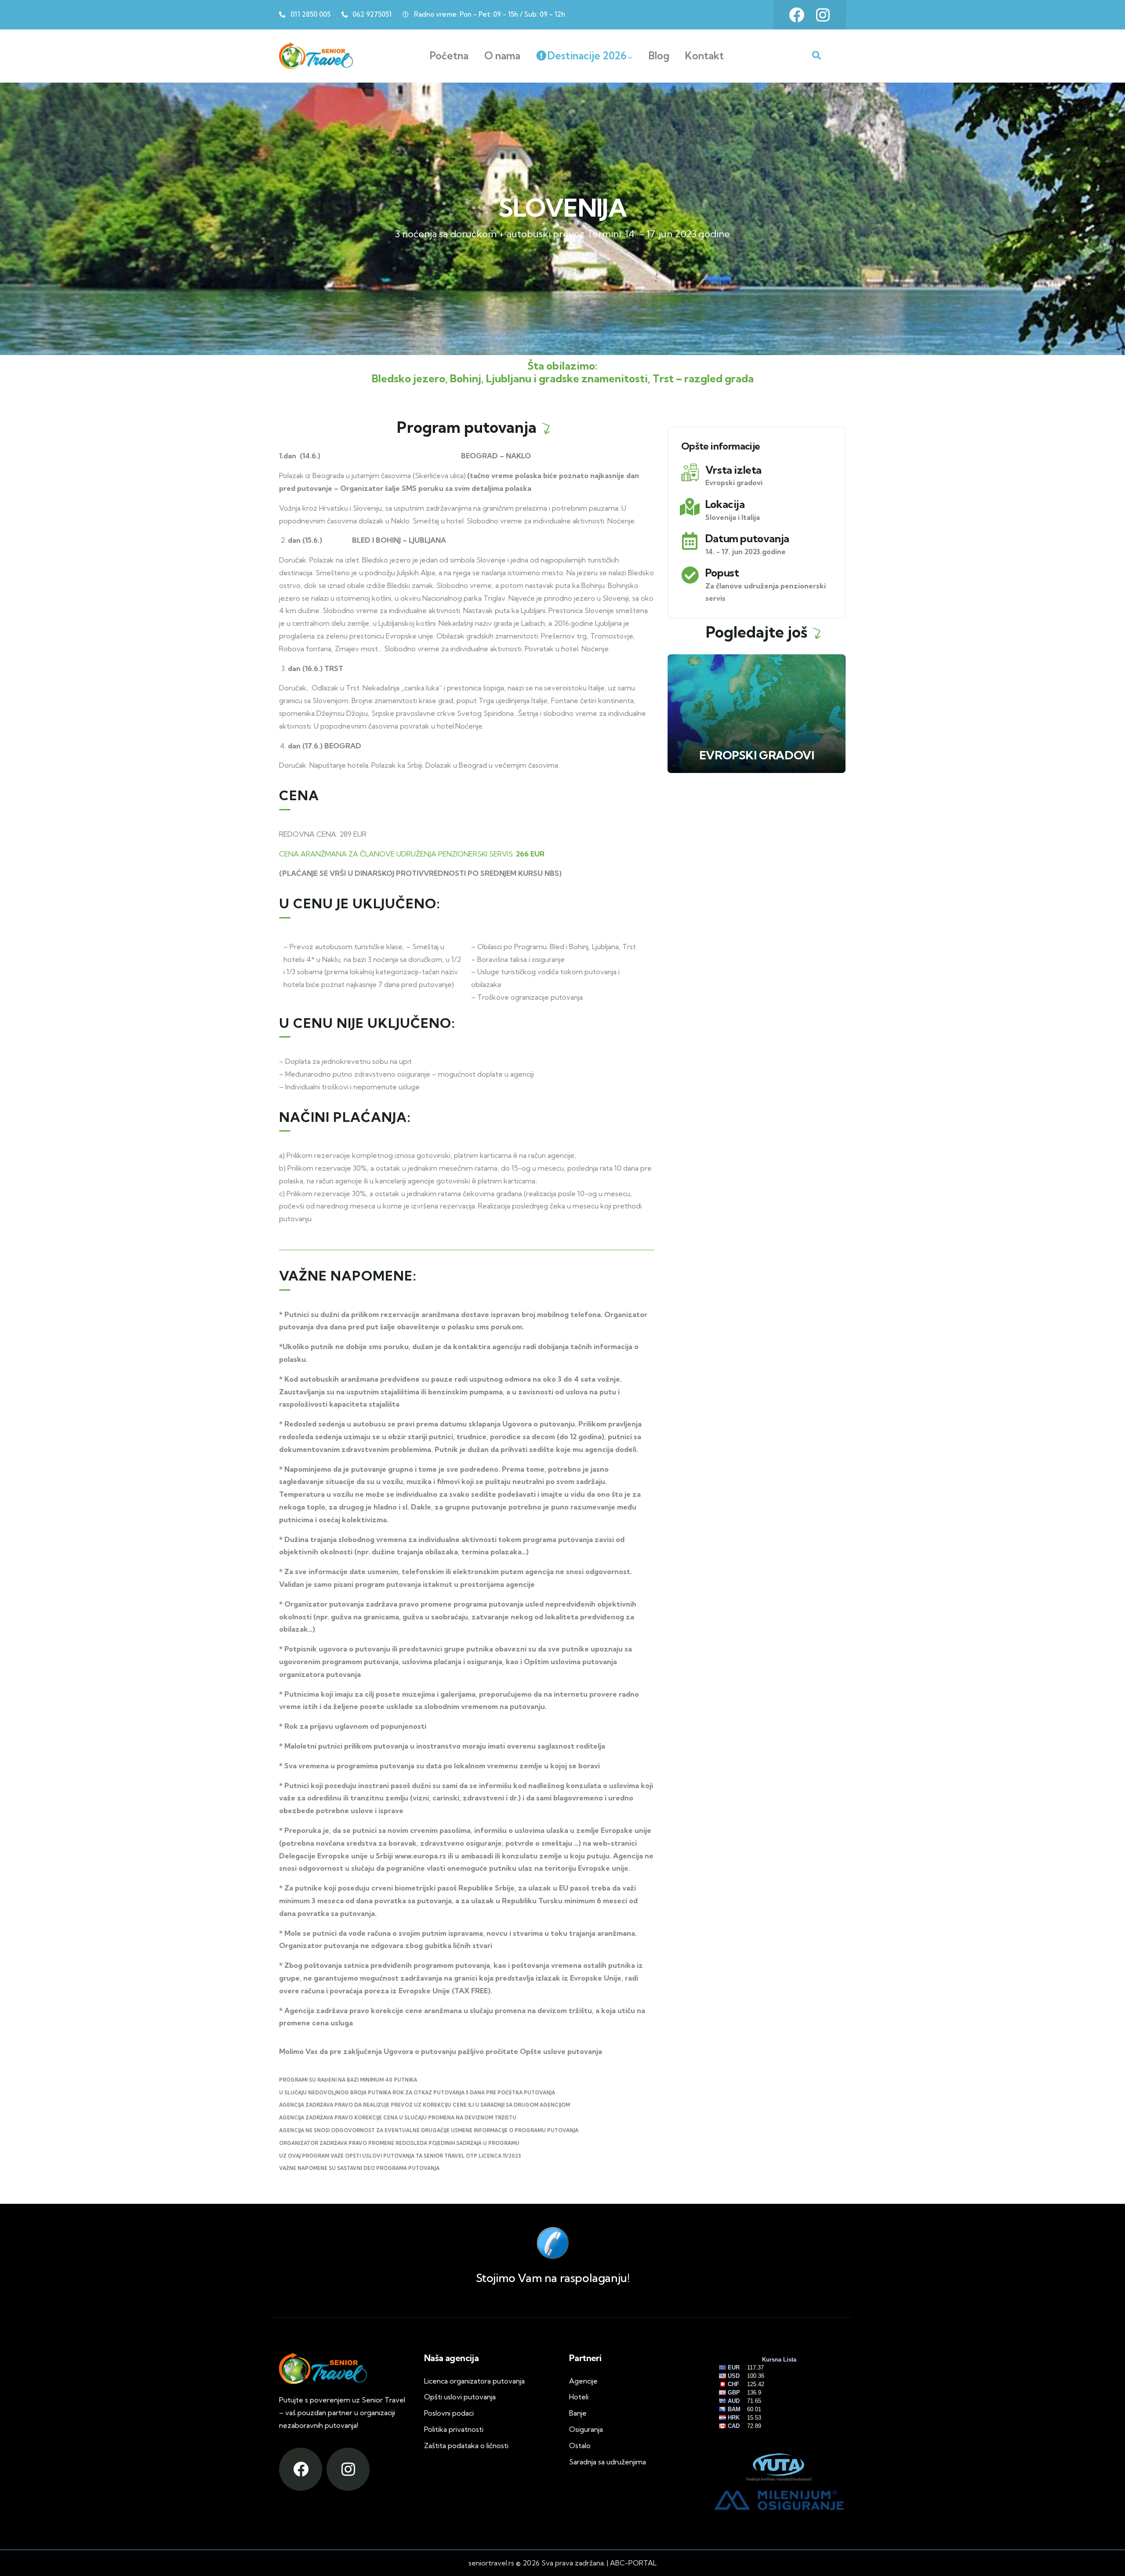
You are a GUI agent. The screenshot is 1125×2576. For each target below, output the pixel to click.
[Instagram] (823, 15)
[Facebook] (797, 15)
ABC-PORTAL (633, 2563)
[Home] (316, 56)
